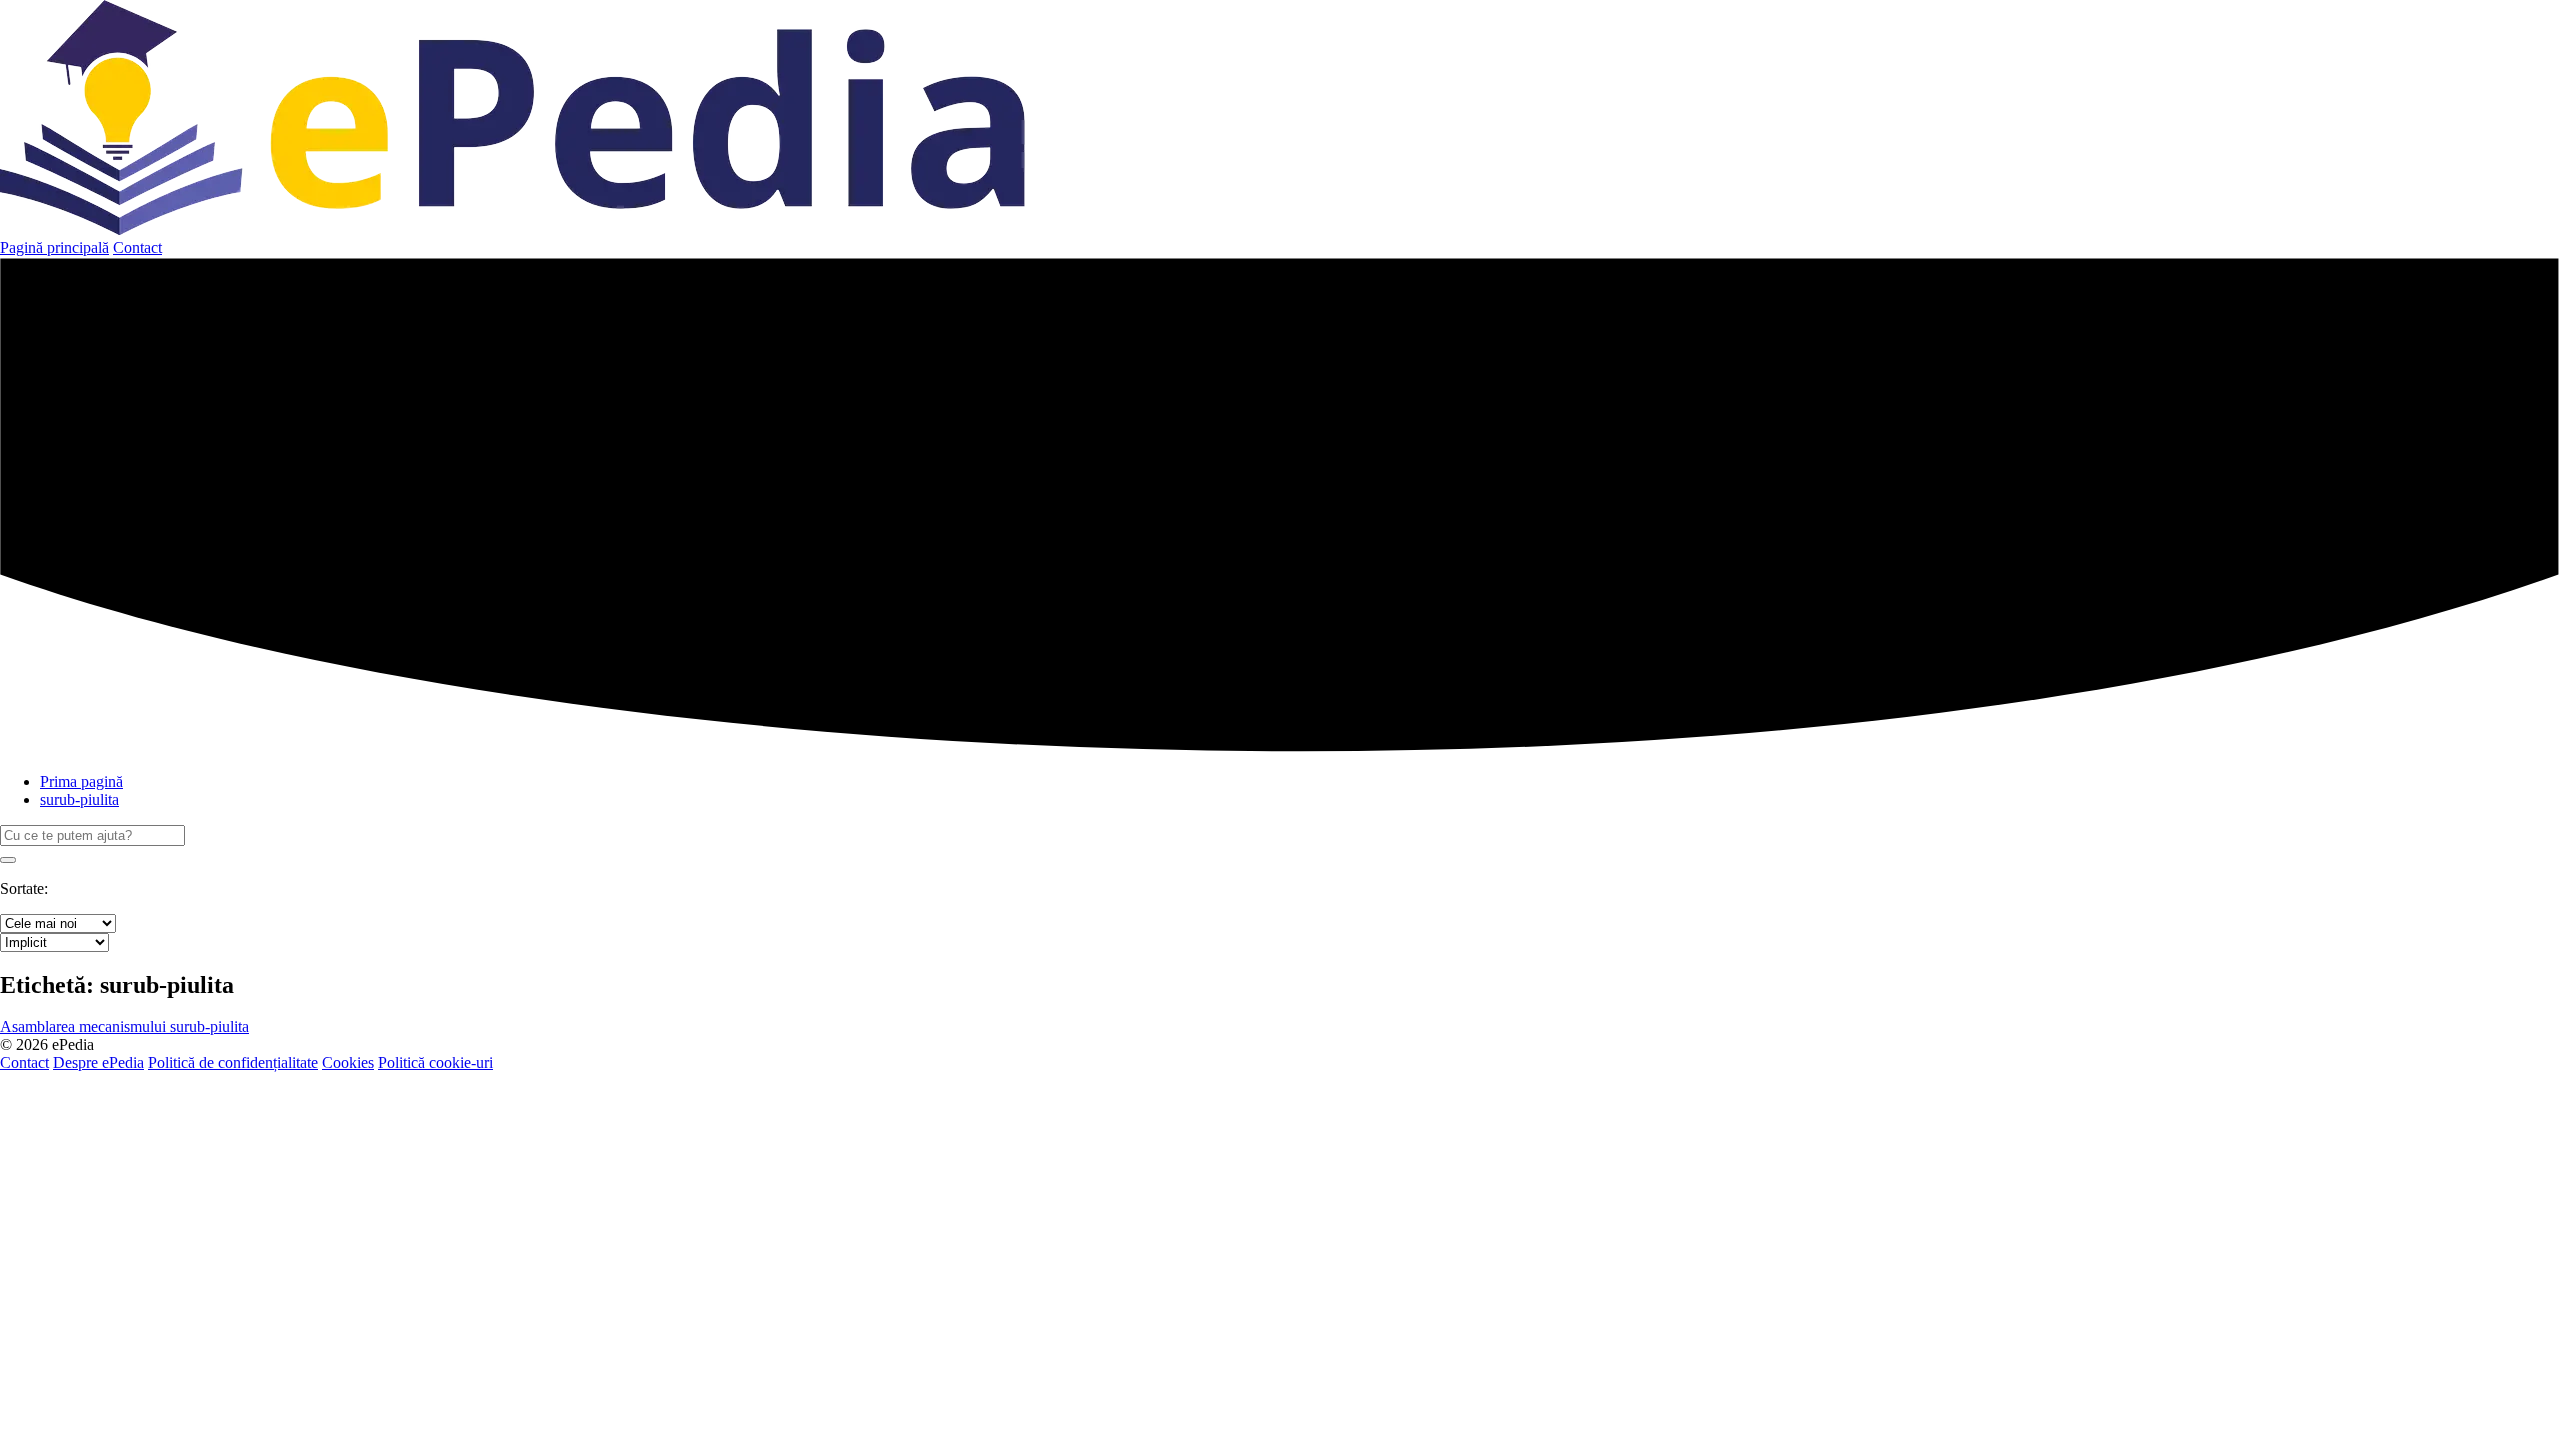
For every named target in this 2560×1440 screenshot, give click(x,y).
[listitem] (124, 1026)
